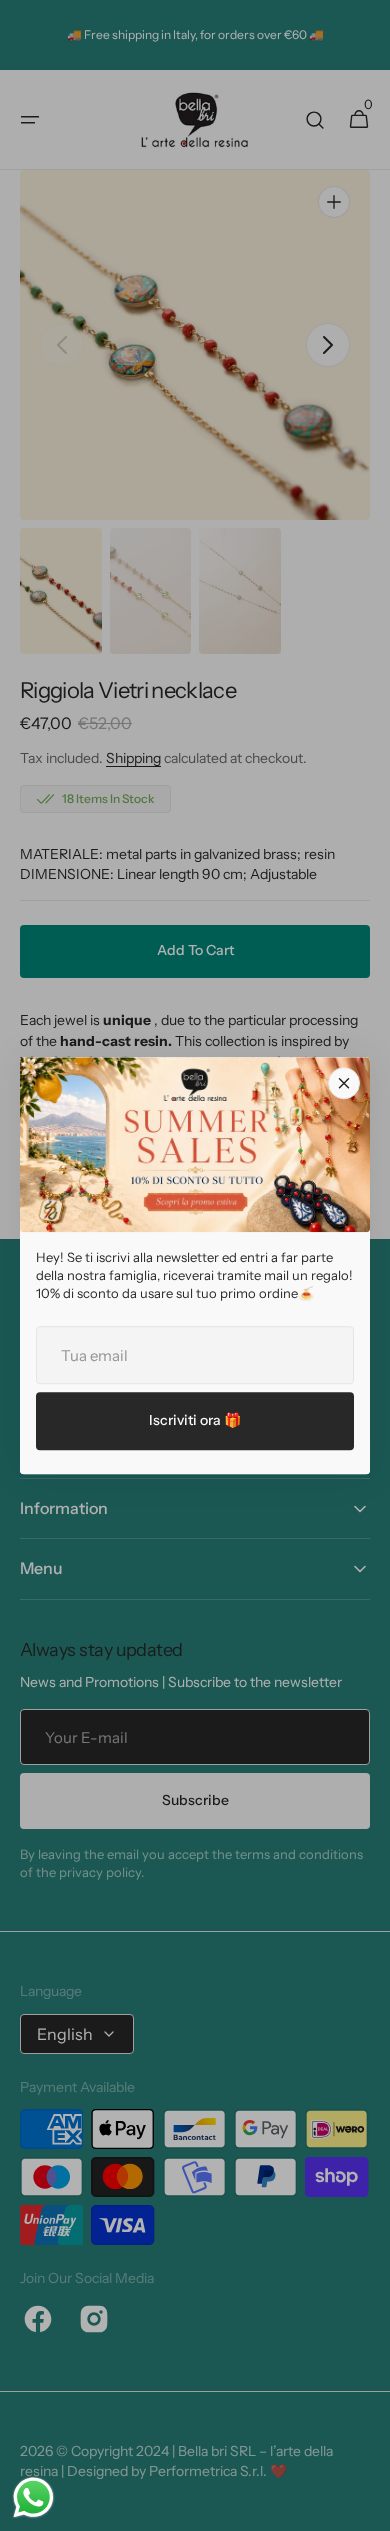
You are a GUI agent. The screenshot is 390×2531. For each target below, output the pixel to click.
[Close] (344, 1083)
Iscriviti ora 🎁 (195, 1420)
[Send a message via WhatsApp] (33, 2497)
